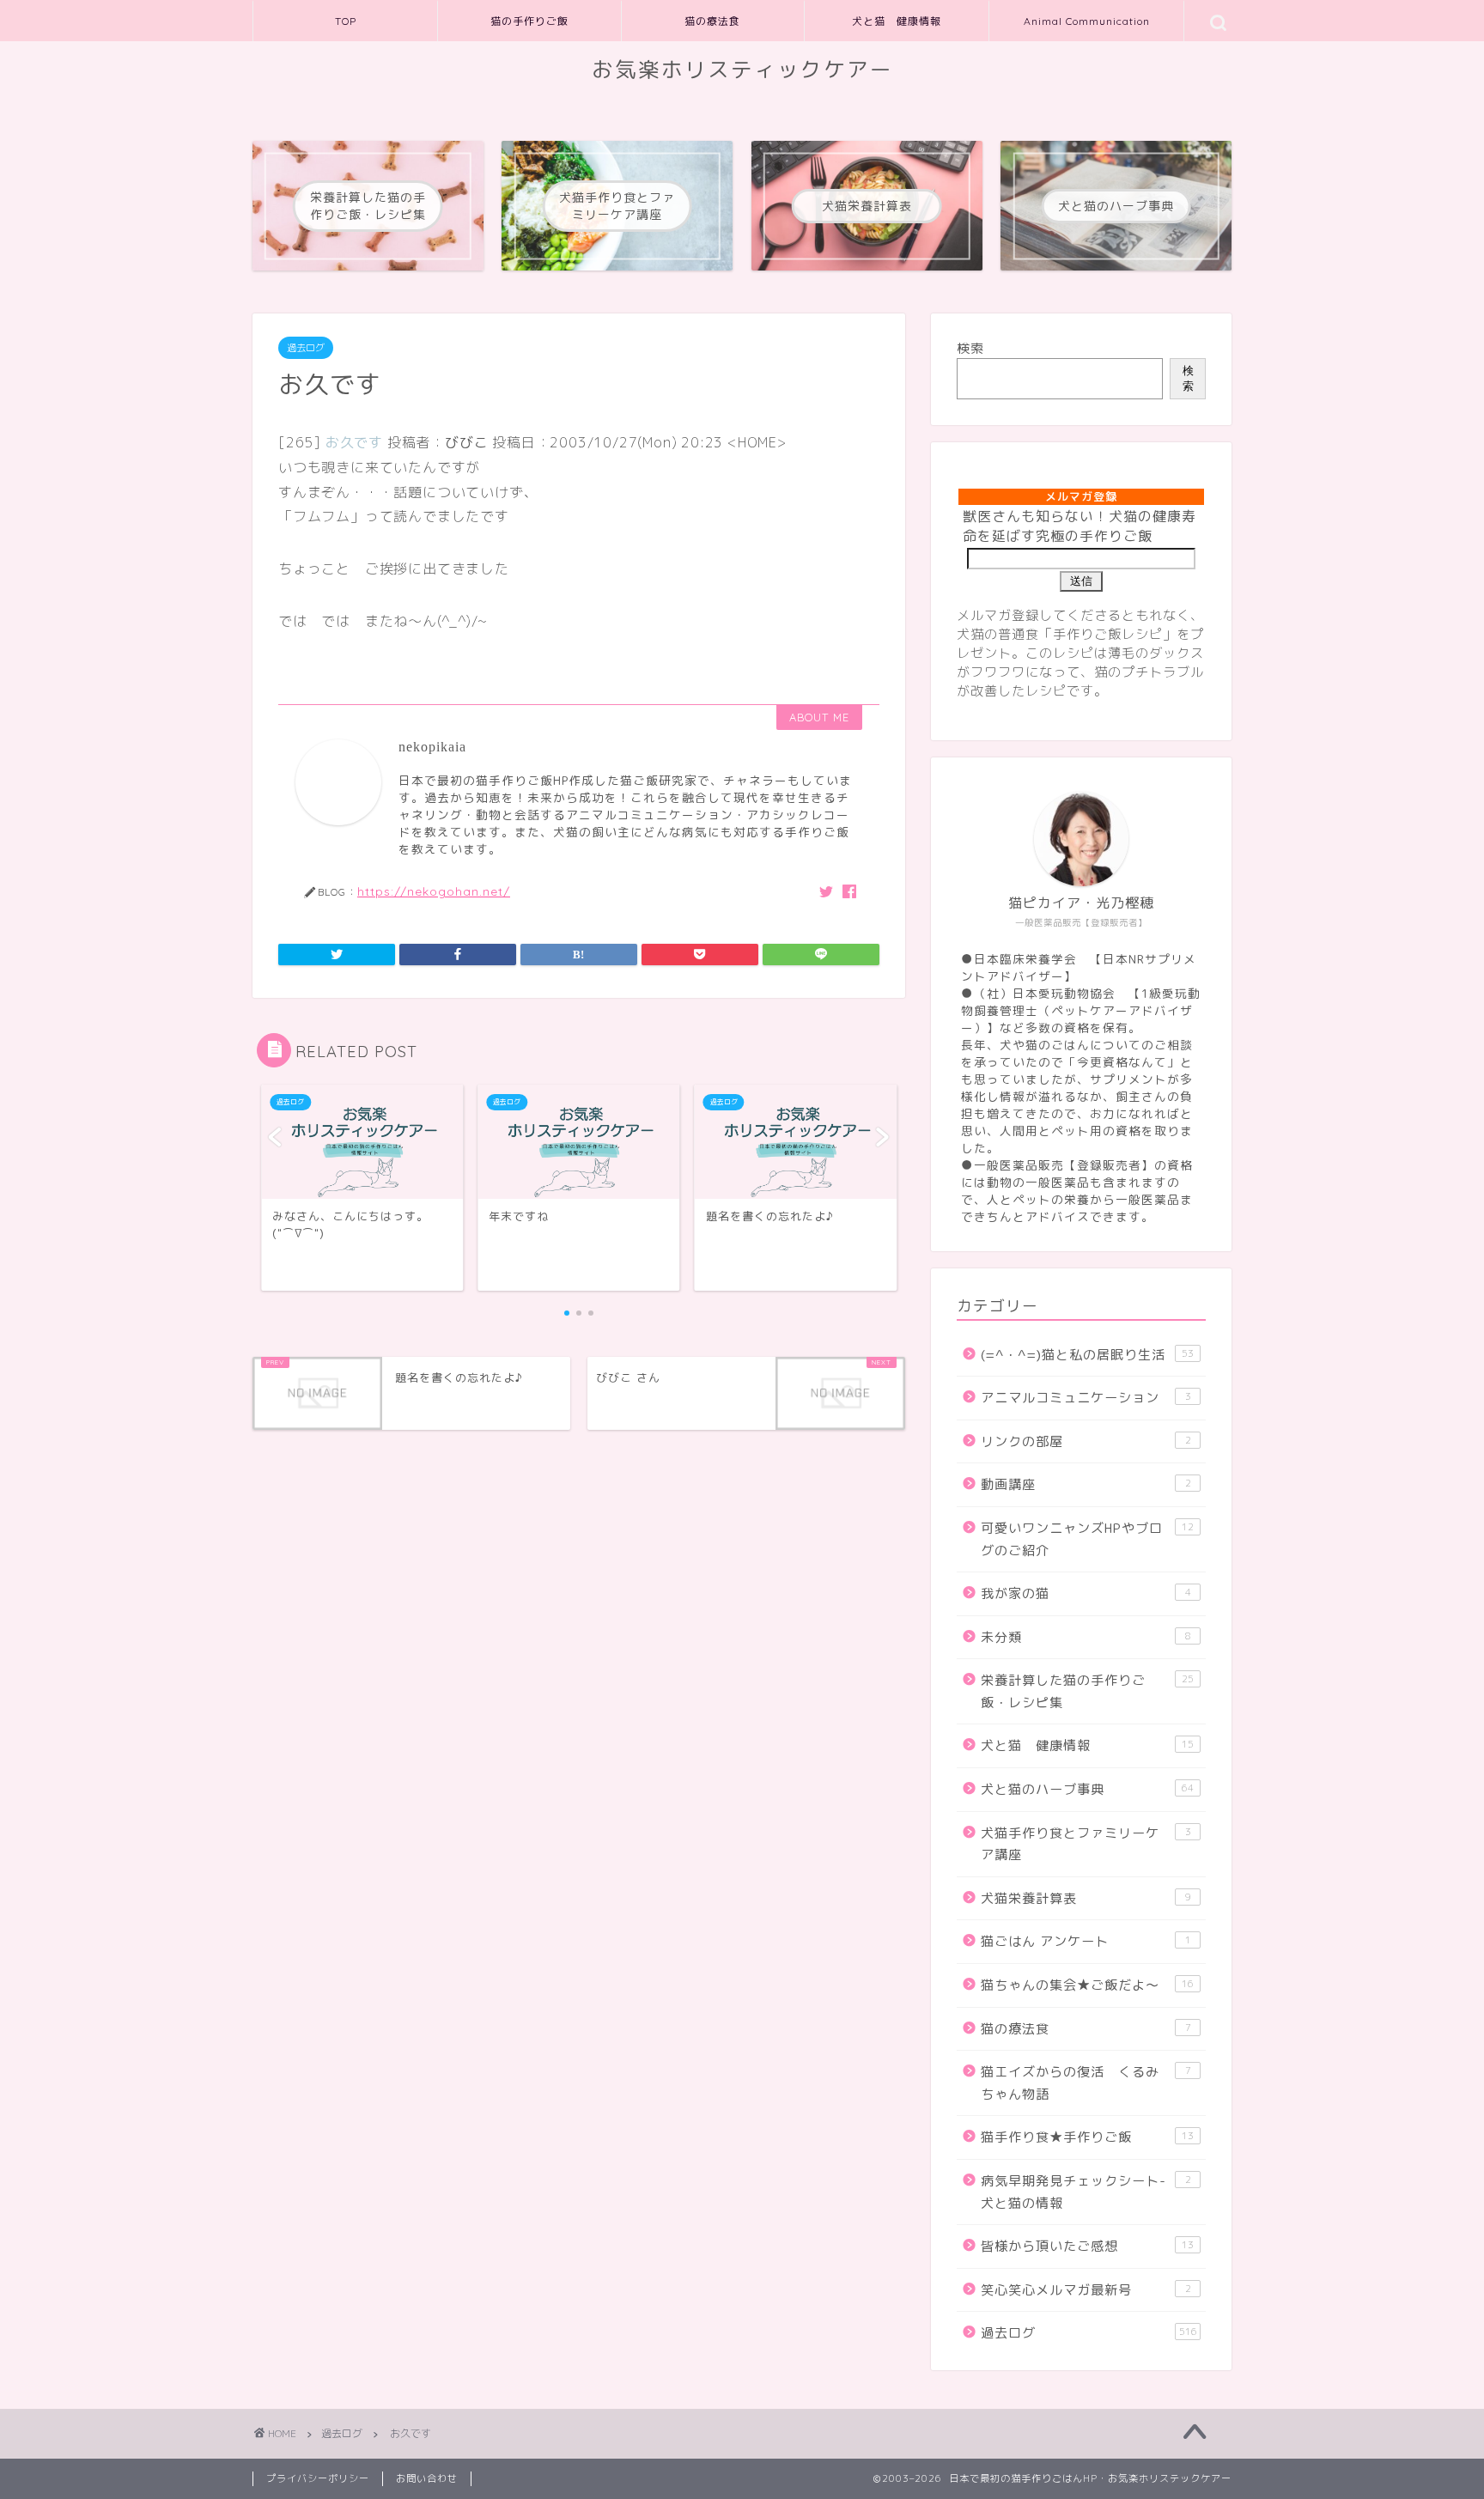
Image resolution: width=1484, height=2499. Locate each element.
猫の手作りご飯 (529, 21)
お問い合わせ (427, 2478)
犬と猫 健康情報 (897, 21)
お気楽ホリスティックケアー (742, 70)
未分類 (1086, 1637)
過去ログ (306, 348)
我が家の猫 (1086, 1593)
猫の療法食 (712, 21)
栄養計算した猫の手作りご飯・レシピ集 (1087, 1691)
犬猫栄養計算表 (1086, 1898)
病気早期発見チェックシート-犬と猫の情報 (1086, 2192)
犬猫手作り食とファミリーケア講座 (1086, 1844)
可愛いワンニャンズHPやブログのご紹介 (1087, 1539)
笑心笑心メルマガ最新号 (1086, 2290)
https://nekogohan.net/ (434, 891)
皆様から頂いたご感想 (1087, 2246)
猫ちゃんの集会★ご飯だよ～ (1087, 1985)
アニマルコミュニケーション (1086, 1398)
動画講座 (1086, 1484)
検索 (970, 348)
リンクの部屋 (1086, 1441)
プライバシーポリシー (318, 2478)
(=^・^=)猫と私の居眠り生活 (1087, 1355)
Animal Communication (1087, 21)
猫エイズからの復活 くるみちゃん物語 (1086, 2083)
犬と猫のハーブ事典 (1087, 1789)
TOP (346, 21)
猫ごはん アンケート (1086, 1941)
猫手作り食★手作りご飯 (1087, 2137)
